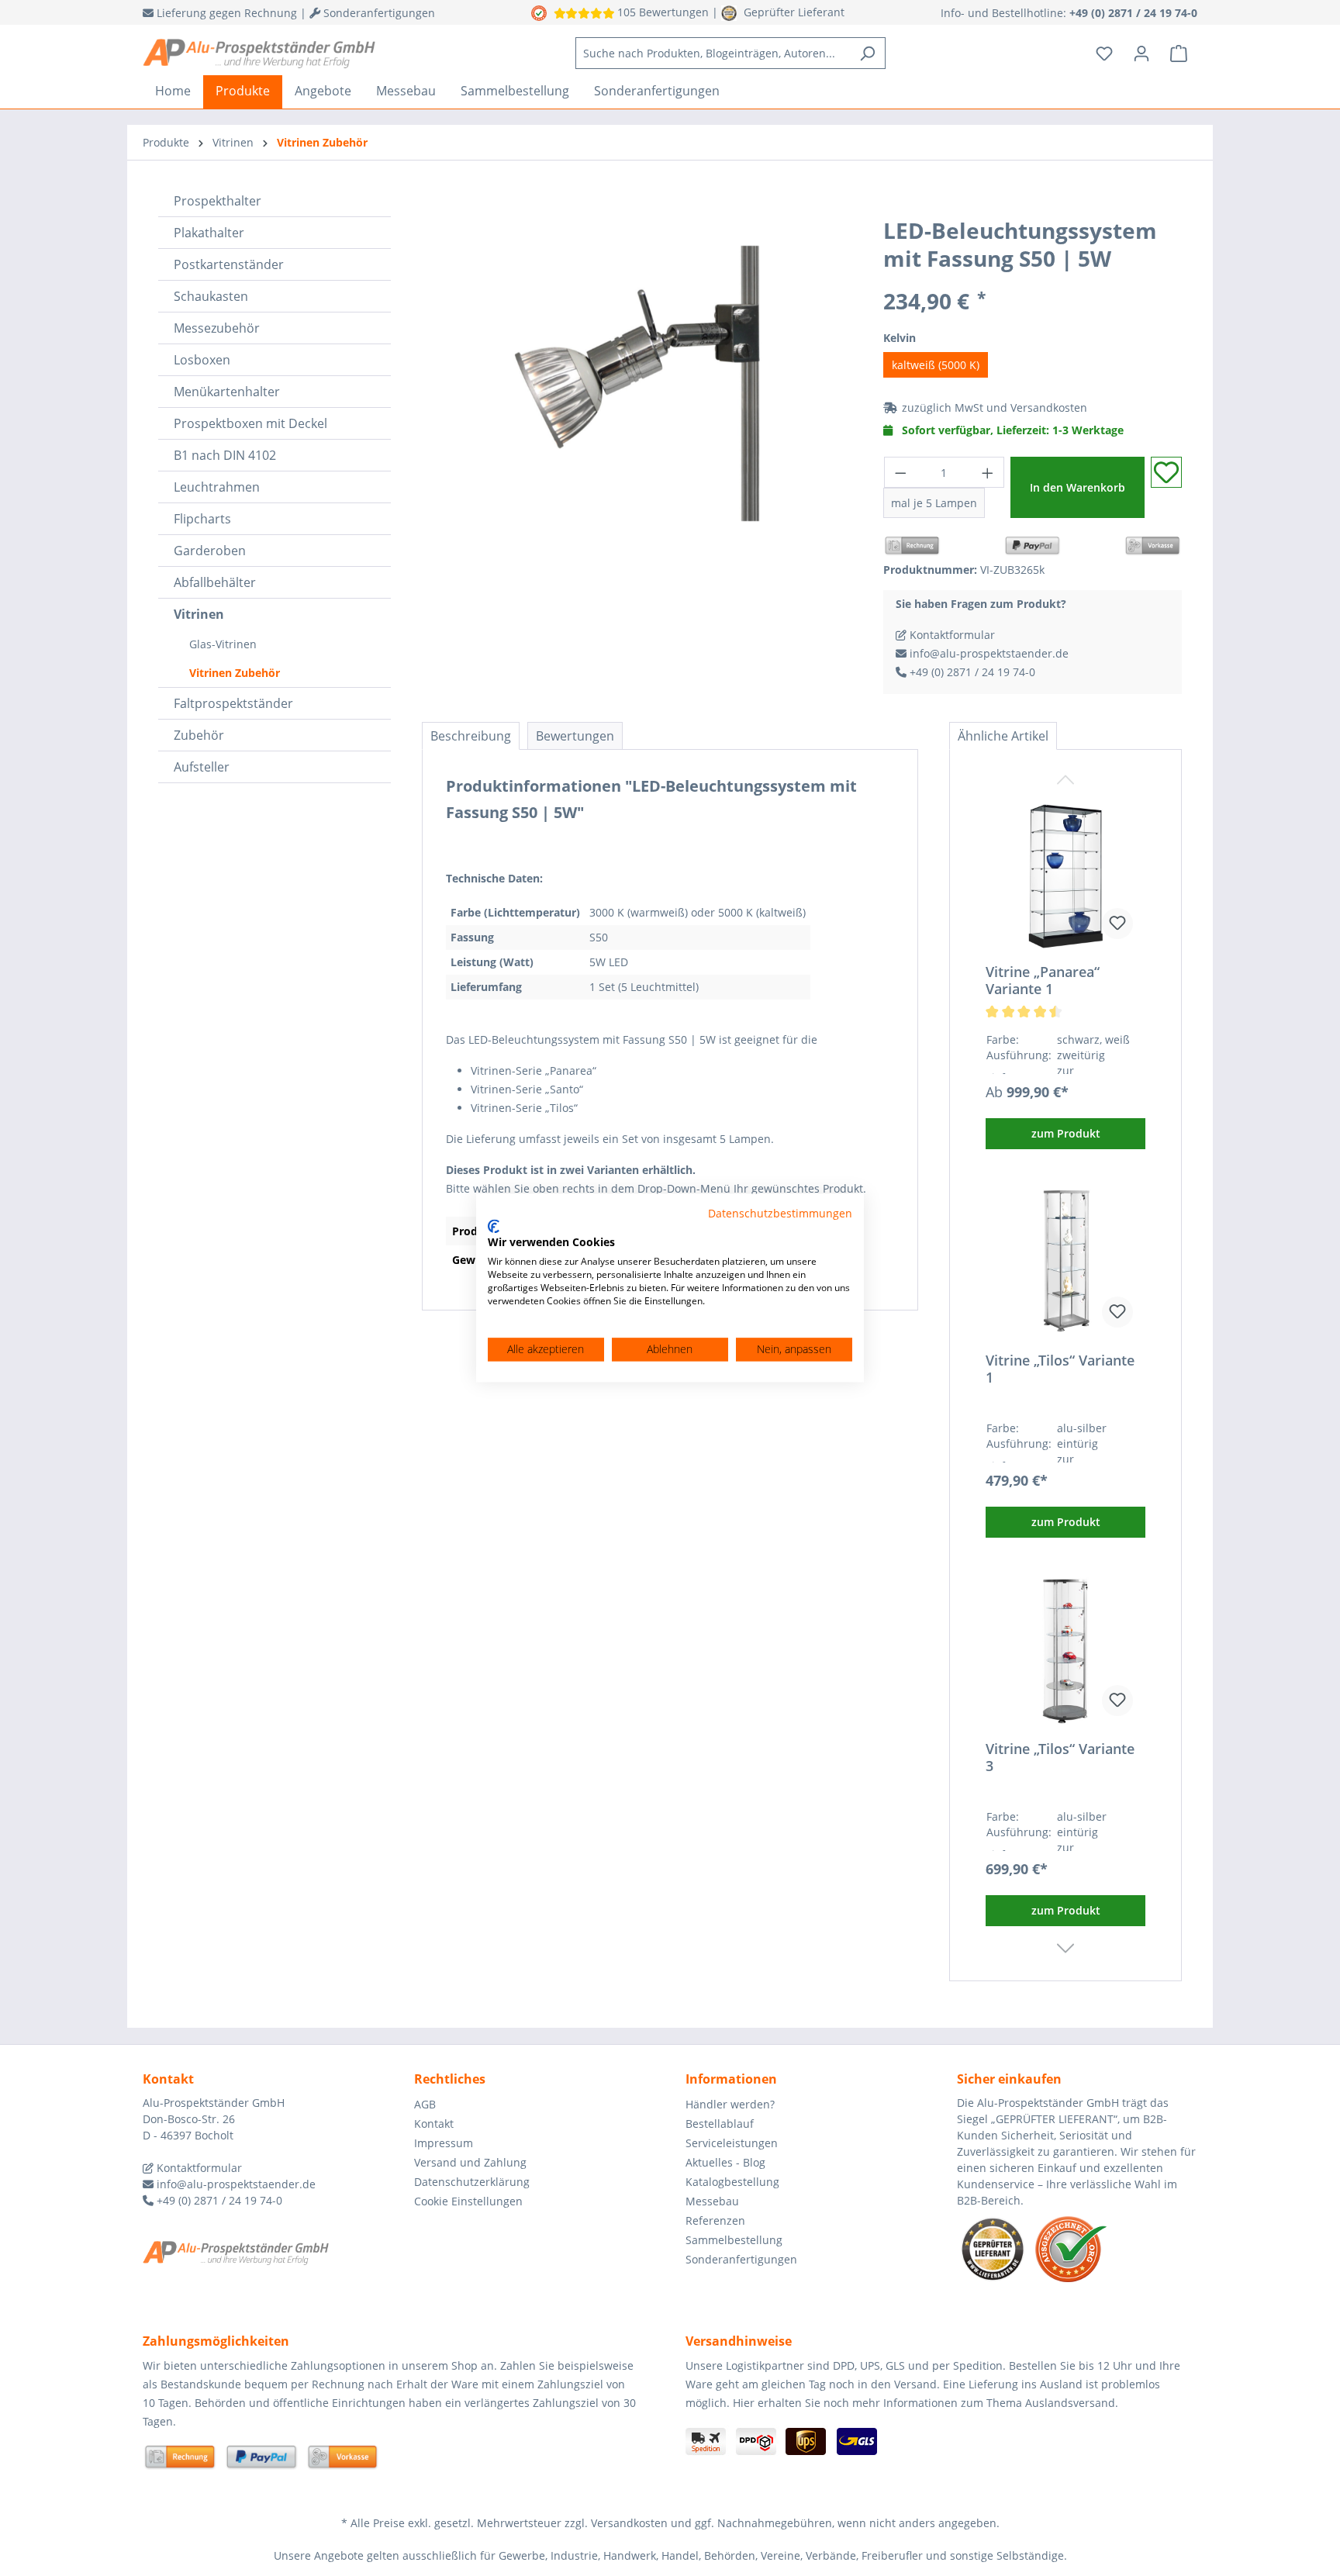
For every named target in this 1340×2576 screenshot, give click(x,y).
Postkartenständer (229, 264)
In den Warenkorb (1078, 487)
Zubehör (199, 735)
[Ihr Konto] (1141, 54)
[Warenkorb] (1179, 54)
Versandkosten (1049, 407)
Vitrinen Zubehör (235, 673)
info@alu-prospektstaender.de (988, 653)
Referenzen (715, 2220)
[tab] (471, 736)
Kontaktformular (951, 635)
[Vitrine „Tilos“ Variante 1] (1065, 1262)
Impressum (444, 2143)
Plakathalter (209, 233)
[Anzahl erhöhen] (988, 472)
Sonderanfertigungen (741, 2259)
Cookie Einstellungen (468, 2201)
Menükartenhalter (227, 392)
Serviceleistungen (732, 2143)
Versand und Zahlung (470, 2162)
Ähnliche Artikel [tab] (1003, 736)
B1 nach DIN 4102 (225, 455)
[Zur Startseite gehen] (259, 54)
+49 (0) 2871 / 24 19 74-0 (971, 672)
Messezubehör (217, 328)
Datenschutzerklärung (472, 2182)
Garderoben (210, 551)
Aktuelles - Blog (725, 2162)
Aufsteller (202, 767)
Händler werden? (730, 2104)
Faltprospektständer (233, 703)
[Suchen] (867, 53)
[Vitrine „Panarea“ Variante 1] (1065, 874)
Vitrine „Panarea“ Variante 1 (1043, 980)
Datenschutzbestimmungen (780, 1213)
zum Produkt (1066, 1133)
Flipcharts (202, 519)
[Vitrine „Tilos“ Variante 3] (1065, 1651)
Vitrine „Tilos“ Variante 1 (1060, 1369)
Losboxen (202, 360)
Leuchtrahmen (217, 487)
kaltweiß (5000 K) (936, 365)
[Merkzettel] (1104, 54)
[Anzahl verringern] (900, 472)
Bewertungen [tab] (575, 736)
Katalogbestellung (732, 2182)
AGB (425, 2104)
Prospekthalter (218, 201)
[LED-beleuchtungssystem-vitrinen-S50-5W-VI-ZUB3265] (637, 383)
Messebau (712, 2201)
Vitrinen (199, 614)
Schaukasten (211, 296)
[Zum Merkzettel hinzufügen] (1166, 472)
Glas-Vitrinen (223, 644)
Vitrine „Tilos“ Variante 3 (1060, 1757)
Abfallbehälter (215, 582)
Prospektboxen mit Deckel (250, 423)
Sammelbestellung (734, 2240)
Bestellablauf (720, 2124)
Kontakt (434, 2124)
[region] (637, 383)
